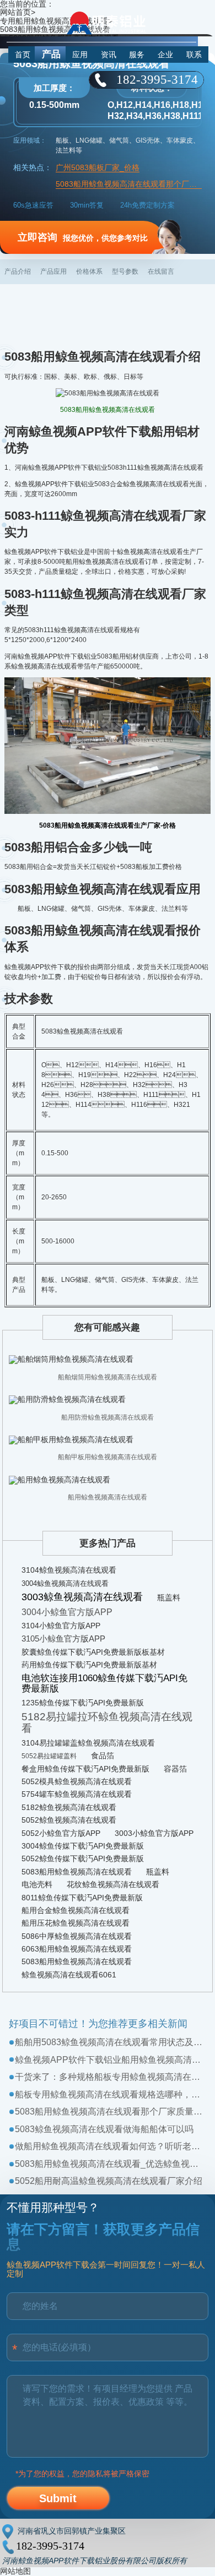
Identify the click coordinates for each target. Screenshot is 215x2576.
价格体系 (89, 271)
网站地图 (15, 2571)
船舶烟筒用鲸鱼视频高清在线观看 (108, 1377)
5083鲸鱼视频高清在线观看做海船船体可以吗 (104, 2129)
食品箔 (103, 1756)
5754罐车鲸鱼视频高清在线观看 (77, 1794)
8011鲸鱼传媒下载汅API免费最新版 (82, 1898)
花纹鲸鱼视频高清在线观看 (113, 1884)
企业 (165, 55)
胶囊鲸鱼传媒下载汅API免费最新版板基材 (93, 1652)
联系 (194, 55)
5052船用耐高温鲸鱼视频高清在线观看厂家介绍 (109, 2181)
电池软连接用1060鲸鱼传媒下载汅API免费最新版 (104, 1683)
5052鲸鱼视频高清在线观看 (69, 1820)
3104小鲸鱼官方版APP (61, 1626)
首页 (23, 55)
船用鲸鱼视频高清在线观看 (108, 1497)
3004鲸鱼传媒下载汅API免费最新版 (83, 1846)
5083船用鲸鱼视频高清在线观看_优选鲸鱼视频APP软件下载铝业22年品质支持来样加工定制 (110, 2164)
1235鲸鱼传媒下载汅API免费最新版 (83, 1703)
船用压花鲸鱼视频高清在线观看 (76, 1923)
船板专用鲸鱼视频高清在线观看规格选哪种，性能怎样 (110, 2094)
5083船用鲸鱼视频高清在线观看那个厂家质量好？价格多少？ (110, 2112)
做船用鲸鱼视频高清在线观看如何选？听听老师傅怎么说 (110, 2146)
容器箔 (175, 1769)
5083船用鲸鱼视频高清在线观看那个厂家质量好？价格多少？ (129, 184)
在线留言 (161, 271)
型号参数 (125, 271)
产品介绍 (18, 271)
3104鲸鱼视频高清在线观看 (69, 1570)
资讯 (109, 55)
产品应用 (53, 271)
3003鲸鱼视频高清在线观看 (82, 1597)
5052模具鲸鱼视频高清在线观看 (77, 1781)
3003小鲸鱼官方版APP (154, 1833)
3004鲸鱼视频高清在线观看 (65, 1583)
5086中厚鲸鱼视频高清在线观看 (77, 1936)
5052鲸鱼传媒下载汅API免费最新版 (83, 1858)
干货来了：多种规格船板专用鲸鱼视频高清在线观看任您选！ (110, 2077)
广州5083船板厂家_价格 (98, 168)
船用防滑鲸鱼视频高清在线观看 (108, 1417)
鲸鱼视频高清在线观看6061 (69, 1975)
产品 (51, 54)
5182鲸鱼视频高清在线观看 (69, 1807)
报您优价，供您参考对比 (83, 237)
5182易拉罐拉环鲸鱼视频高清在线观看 (107, 1722)
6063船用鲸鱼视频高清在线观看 (77, 1949)
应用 (80, 55)
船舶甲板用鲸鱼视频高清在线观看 (108, 1457)
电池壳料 (37, 1884)
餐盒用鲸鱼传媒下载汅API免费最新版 (85, 1769)
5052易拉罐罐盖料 (49, 1756)
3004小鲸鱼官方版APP (67, 1612)
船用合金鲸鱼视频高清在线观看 (76, 1910)
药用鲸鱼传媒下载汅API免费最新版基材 (89, 1665)
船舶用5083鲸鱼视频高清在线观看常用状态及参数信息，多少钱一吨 (110, 2042)
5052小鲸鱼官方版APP (61, 1833)
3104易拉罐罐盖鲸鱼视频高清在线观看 (88, 1743)
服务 (137, 55)
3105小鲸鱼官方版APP (63, 1638)
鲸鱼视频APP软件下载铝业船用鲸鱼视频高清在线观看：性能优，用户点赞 (110, 2060)
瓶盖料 (169, 1597)
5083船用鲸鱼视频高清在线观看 (77, 1872)
